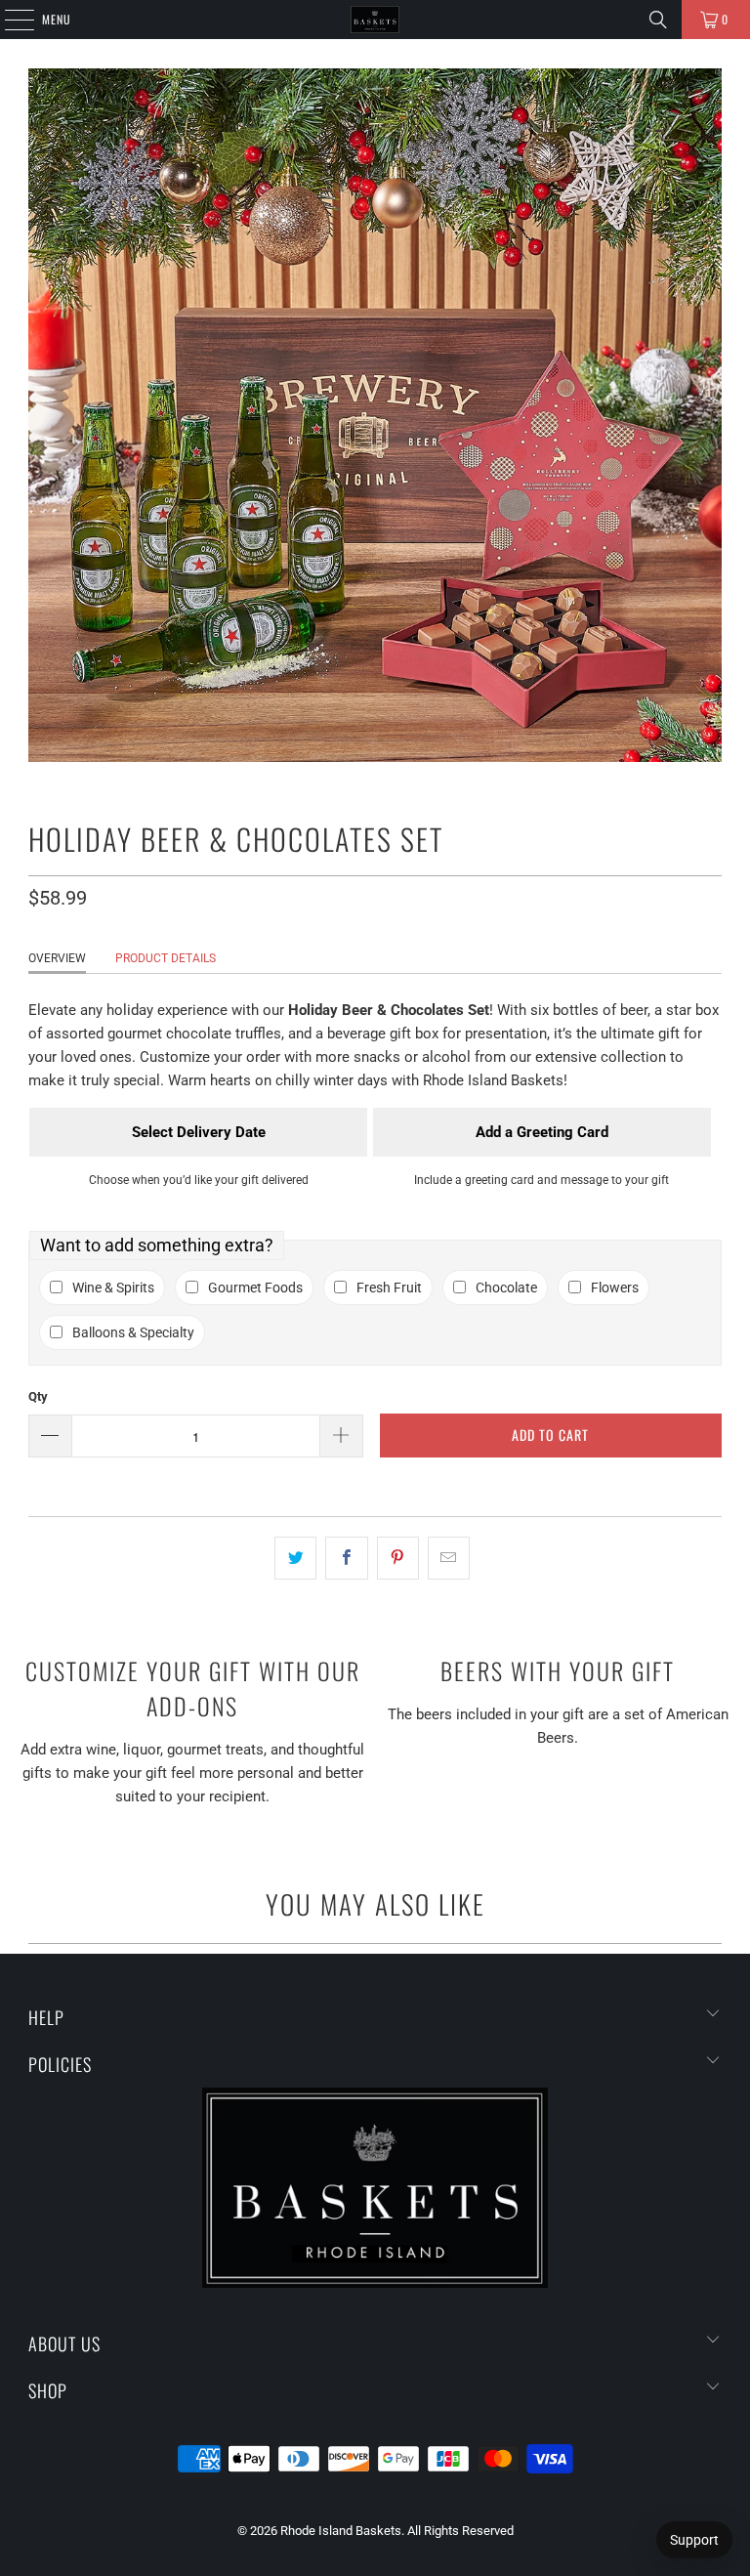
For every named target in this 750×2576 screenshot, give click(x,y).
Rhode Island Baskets (341, 2531)
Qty (38, 1396)
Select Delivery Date (199, 1132)
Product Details (166, 958)
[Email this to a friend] (449, 1558)
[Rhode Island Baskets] (375, 20)
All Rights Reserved (460, 2531)
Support (694, 2540)
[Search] (658, 20)
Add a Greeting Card (542, 1132)
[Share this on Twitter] (295, 1558)
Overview (57, 958)
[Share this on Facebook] (346, 1558)
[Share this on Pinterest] (398, 1558)
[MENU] (9, 20)
